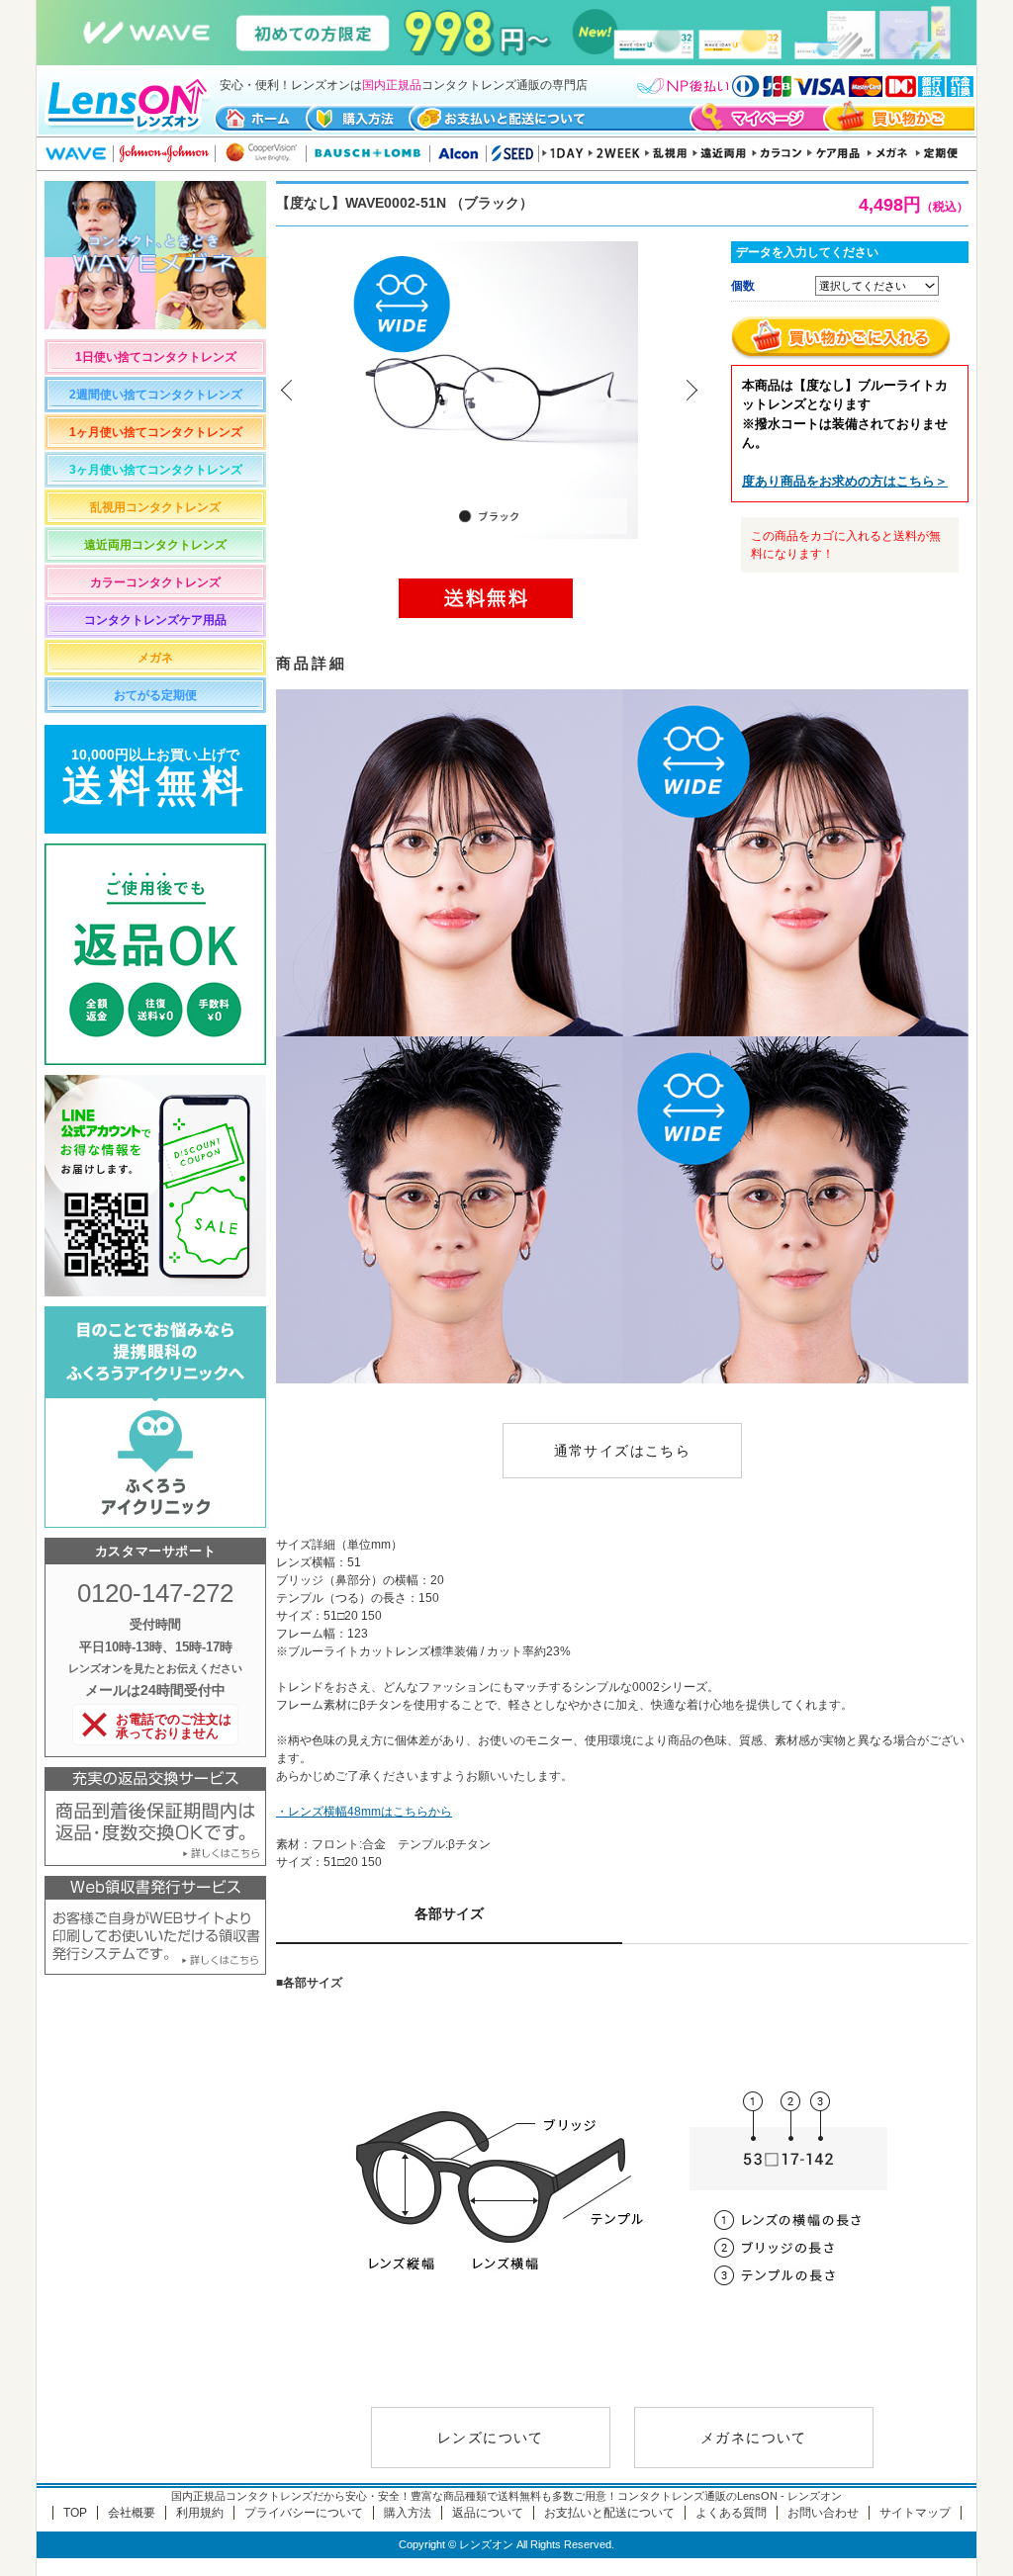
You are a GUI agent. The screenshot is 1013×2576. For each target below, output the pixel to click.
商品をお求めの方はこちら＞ (845, 481)
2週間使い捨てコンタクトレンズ (156, 395)
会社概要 (132, 2513)
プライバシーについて (304, 2513)
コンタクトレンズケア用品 (155, 620)
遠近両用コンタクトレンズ (155, 545)
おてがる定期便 (155, 695)
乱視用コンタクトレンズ (155, 507)
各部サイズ (449, 1913)
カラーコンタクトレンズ (155, 582)
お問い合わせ (823, 2513)
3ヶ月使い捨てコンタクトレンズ (156, 470)
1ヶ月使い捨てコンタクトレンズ (156, 432)
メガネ (155, 658)
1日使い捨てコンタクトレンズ (156, 357)
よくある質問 (731, 2513)
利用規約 (200, 2513)
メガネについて (754, 2438)
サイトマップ (915, 2513)
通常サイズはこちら (623, 1451)
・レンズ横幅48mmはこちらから (364, 1812)
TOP (75, 2513)
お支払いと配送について (609, 2513)
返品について (488, 2513)
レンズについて (491, 2438)
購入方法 (408, 2513)
